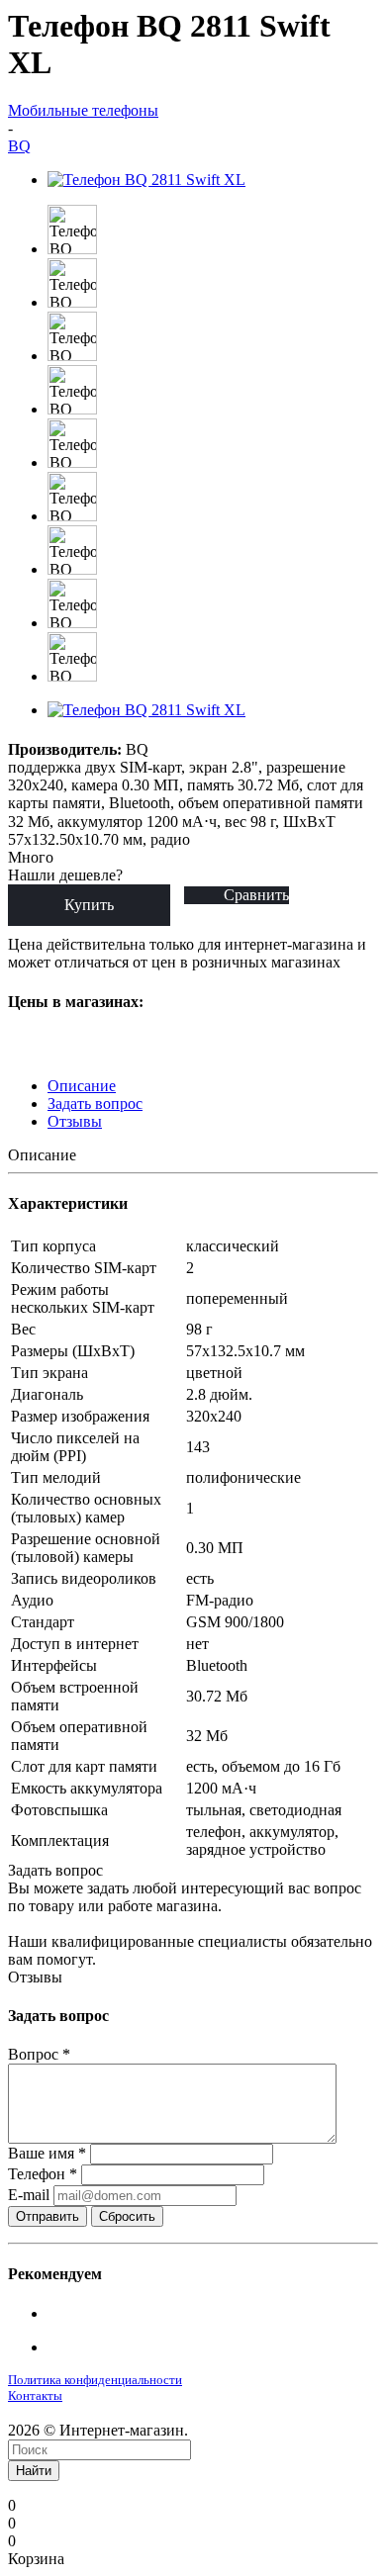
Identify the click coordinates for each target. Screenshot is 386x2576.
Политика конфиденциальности (95, 2380)
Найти (34, 2471)
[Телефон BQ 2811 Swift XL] (146, 180)
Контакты (35, 2395)
